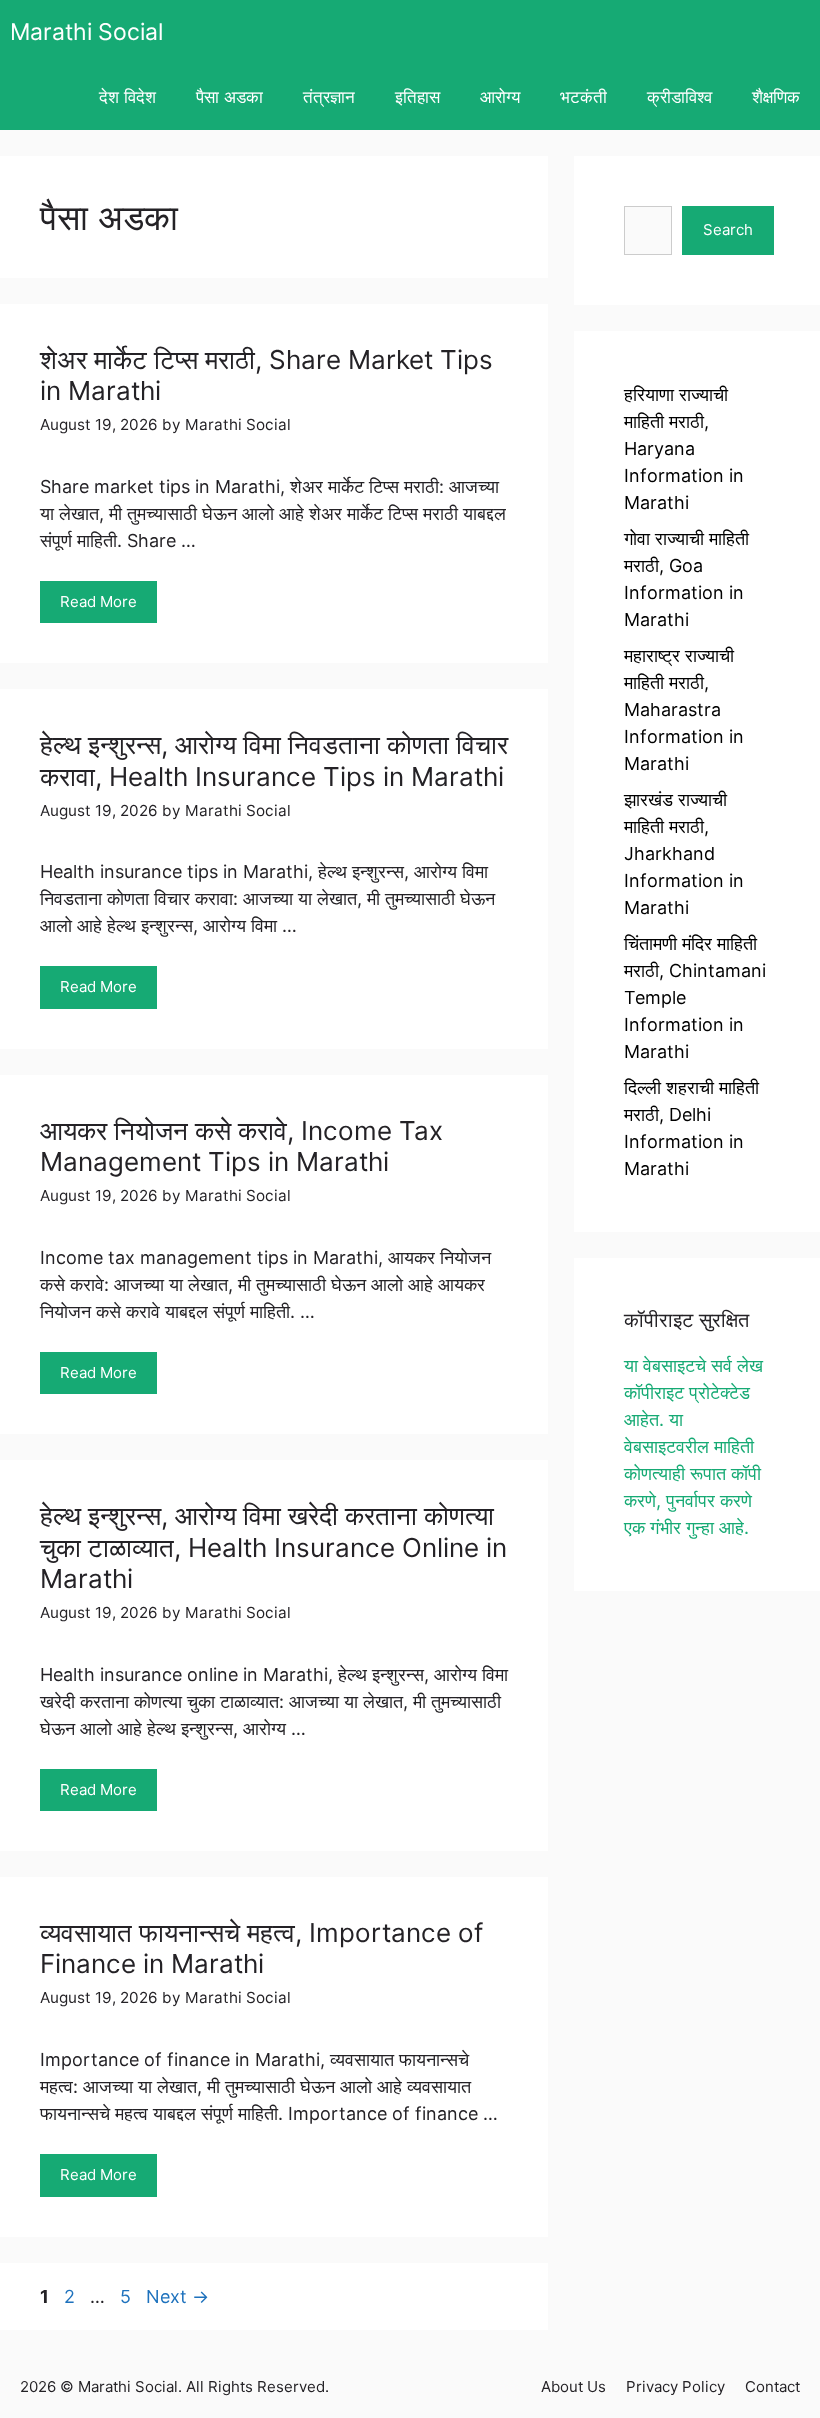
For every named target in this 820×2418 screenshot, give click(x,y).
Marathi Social (86, 32)
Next (177, 2296)
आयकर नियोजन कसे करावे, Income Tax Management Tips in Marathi (241, 1146)
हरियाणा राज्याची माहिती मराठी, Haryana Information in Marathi (684, 448)
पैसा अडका (229, 97)
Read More (98, 601)
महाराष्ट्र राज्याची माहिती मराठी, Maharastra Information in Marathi (684, 709)
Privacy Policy (675, 2386)
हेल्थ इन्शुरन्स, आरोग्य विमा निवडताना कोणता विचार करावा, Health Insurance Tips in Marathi (274, 760)
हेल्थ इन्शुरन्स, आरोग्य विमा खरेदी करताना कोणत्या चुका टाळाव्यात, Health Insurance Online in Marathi (273, 1546)
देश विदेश (127, 97)
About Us (573, 2386)
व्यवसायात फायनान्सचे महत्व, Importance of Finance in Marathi (261, 1948)
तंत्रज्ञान (329, 97)
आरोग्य (500, 97)
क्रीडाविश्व (679, 97)
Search (728, 229)
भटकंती (583, 97)
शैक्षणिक (776, 97)
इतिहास (417, 97)
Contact (772, 2386)
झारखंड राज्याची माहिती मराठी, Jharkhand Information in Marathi (684, 853)
